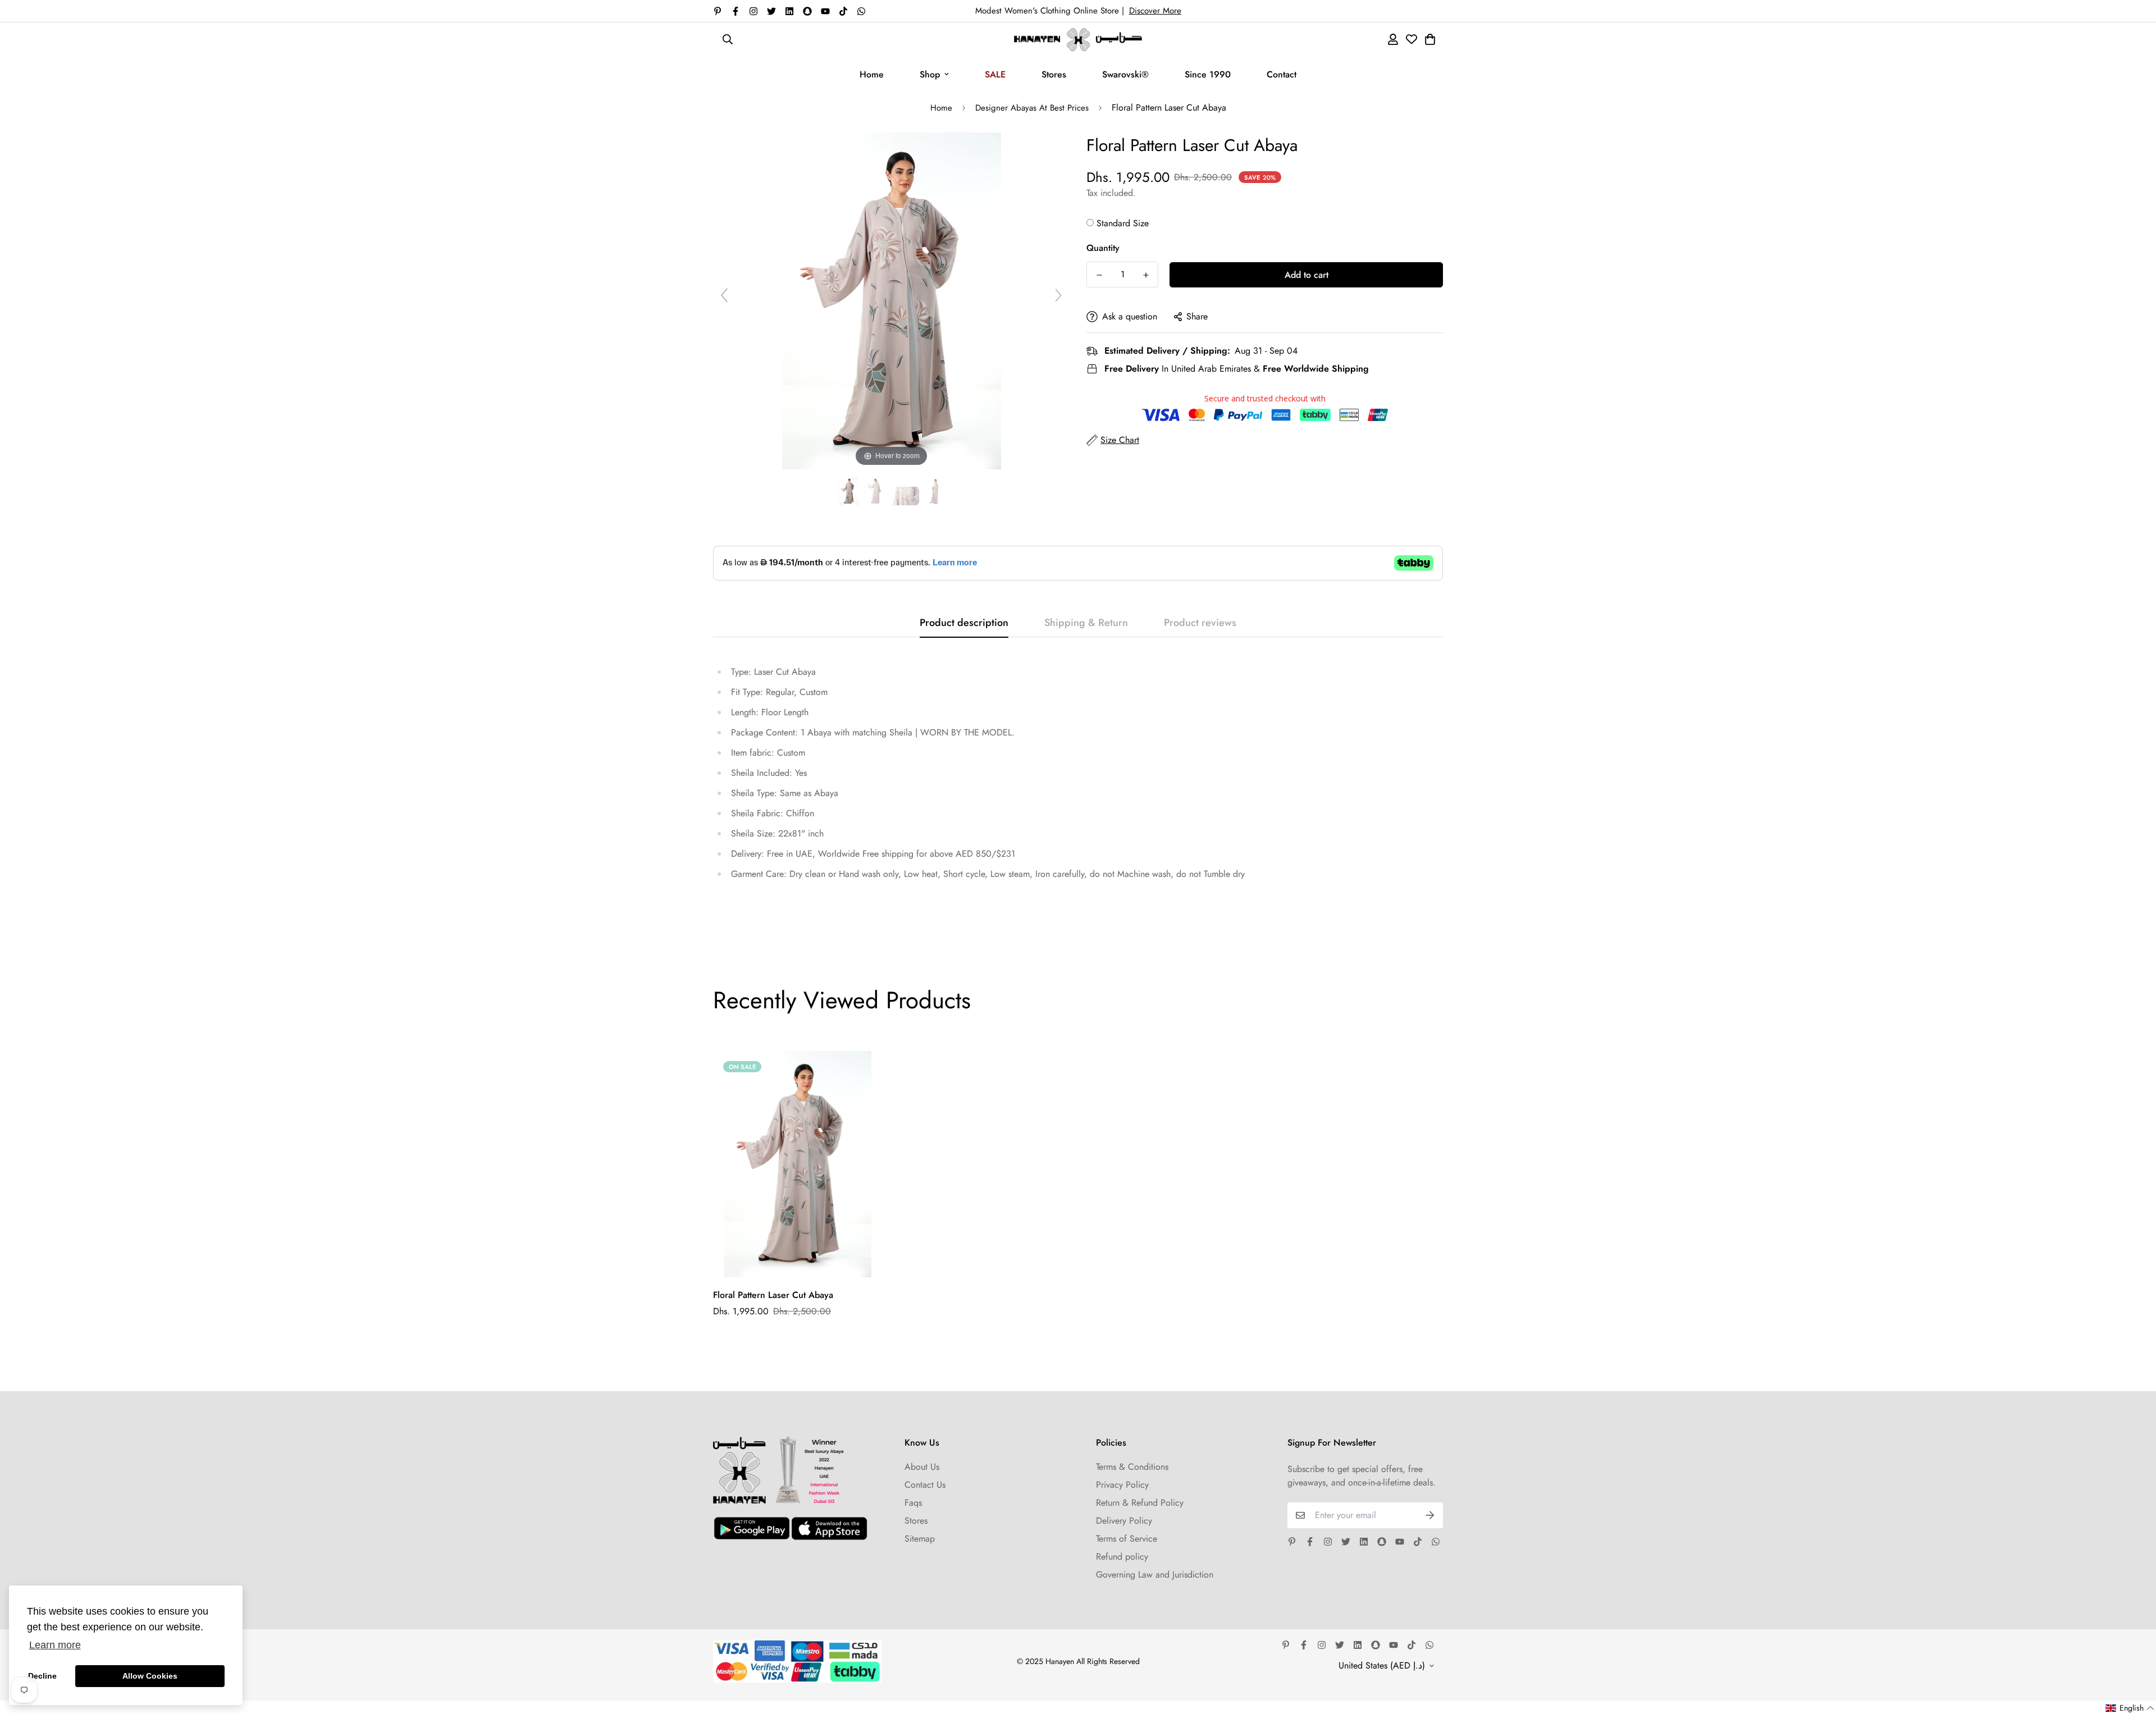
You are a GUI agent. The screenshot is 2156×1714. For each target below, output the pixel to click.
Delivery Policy (1124, 1521)
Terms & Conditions (1132, 1467)
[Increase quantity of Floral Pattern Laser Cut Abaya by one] (1146, 275)
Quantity (1103, 248)
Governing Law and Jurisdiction (1155, 1574)
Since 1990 (1208, 74)
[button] (2130, 1708)
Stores (1054, 74)
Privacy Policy (1122, 1485)
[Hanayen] (1078, 40)
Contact (1282, 74)
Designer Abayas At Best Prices (1032, 108)
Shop (930, 74)
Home (872, 74)
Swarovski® (1125, 74)
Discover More (1155, 11)
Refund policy (1122, 1557)
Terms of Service (1127, 1539)
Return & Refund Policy (1140, 1503)
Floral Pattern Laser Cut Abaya (773, 1295)
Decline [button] (42, 1676)
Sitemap (920, 1539)
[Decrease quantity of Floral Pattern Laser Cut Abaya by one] (1099, 275)
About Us (922, 1467)
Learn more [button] (55, 1645)
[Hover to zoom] (892, 300)
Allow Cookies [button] (150, 1676)
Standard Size (1123, 223)
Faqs (913, 1503)
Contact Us (925, 1485)
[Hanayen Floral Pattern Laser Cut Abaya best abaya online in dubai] (849, 492)
